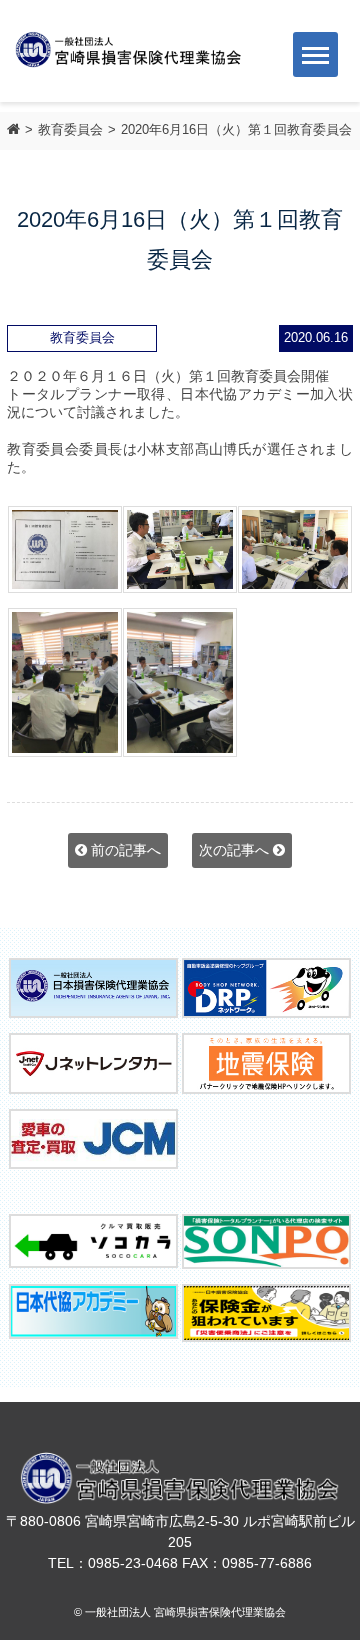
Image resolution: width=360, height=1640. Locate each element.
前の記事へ (124, 850)
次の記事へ (236, 850)
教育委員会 (70, 129)
